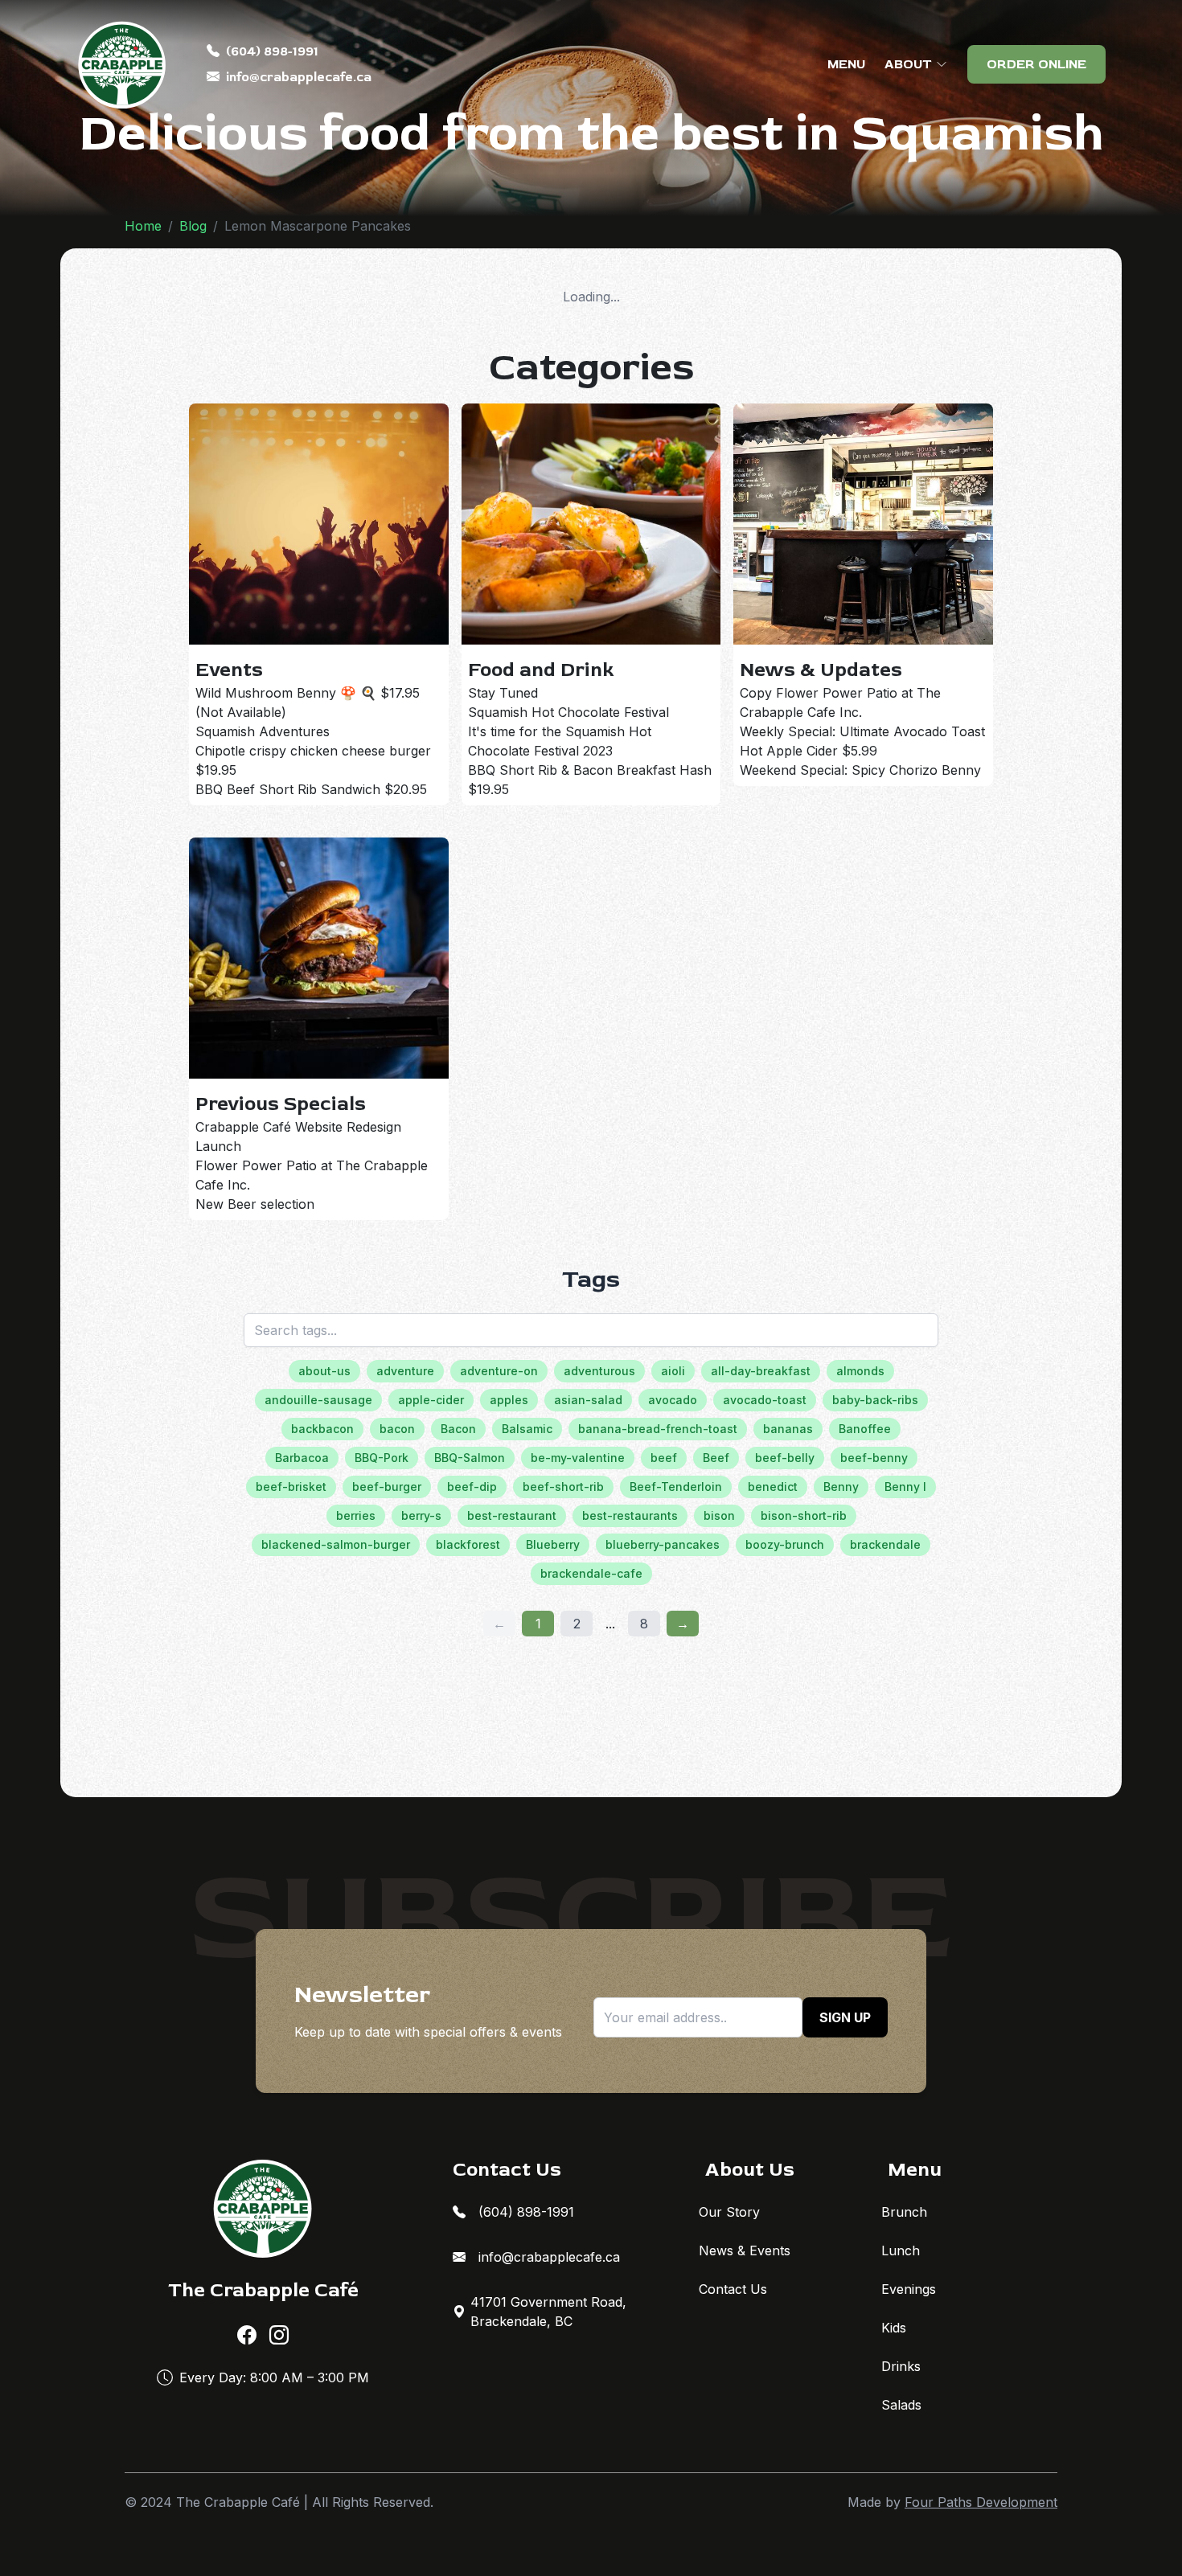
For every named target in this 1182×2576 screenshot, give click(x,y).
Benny (841, 1487)
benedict (773, 1487)
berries (356, 1515)
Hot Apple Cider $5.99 (809, 751)
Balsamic (527, 1429)
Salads (901, 2405)
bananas (788, 1429)
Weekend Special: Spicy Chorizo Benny (860, 770)
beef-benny (874, 1458)
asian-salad (588, 1400)
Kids (894, 2328)
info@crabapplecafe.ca (299, 77)
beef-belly (785, 1458)
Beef (716, 1458)
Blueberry (553, 1544)
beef (664, 1458)
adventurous (599, 1371)
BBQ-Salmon (470, 1458)
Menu (846, 64)
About (908, 64)
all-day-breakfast (761, 1371)
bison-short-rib (804, 1515)
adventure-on (499, 1371)
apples (509, 1400)
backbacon (322, 1429)
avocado (673, 1400)
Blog (193, 226)
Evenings (909, 2289)
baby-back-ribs (875, 1400)
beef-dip (472, 1487)
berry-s (421, 1515)
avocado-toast (765, 1400)
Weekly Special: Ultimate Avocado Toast (862, 731)
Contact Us (733, 2289)
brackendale (885, 1544)
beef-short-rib (563, 1487)
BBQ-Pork (382, 1458)
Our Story (729, 2212)
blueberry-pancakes (663, 1544)
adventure (405, 1371)
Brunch (904, 2212)
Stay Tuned (503, 693)
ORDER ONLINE (1036, 64)
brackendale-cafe (591, 1573)
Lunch (901, 2250)
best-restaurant (512, 1515)
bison (719, 1515)
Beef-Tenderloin (676, 1487)
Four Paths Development (981, 2502)
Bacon (458, 1429)
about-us (324, 1371)
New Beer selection (255, 1204)
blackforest (468, 1544)
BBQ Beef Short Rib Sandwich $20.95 (311, 789)
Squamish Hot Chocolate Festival (568, 712)
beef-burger (387, 1487)
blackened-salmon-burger (336, 1544)
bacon (397, 1429)
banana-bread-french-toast (658, 1429)
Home (143, 226)
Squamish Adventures (263, 731)
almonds (860, 1371)
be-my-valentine (578, 1458)
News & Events (745, 2250)
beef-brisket (291, 1487)
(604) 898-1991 (272, 51)
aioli (673, 1371)
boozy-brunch (785, 1544)
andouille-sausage (318, 1400)
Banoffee (865, 1429)
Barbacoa (302, 1458)
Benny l (905, 1487)
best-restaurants (630, 1515)
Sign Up (845, 2017)
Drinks (901, 2366)
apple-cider (431, 1400)
